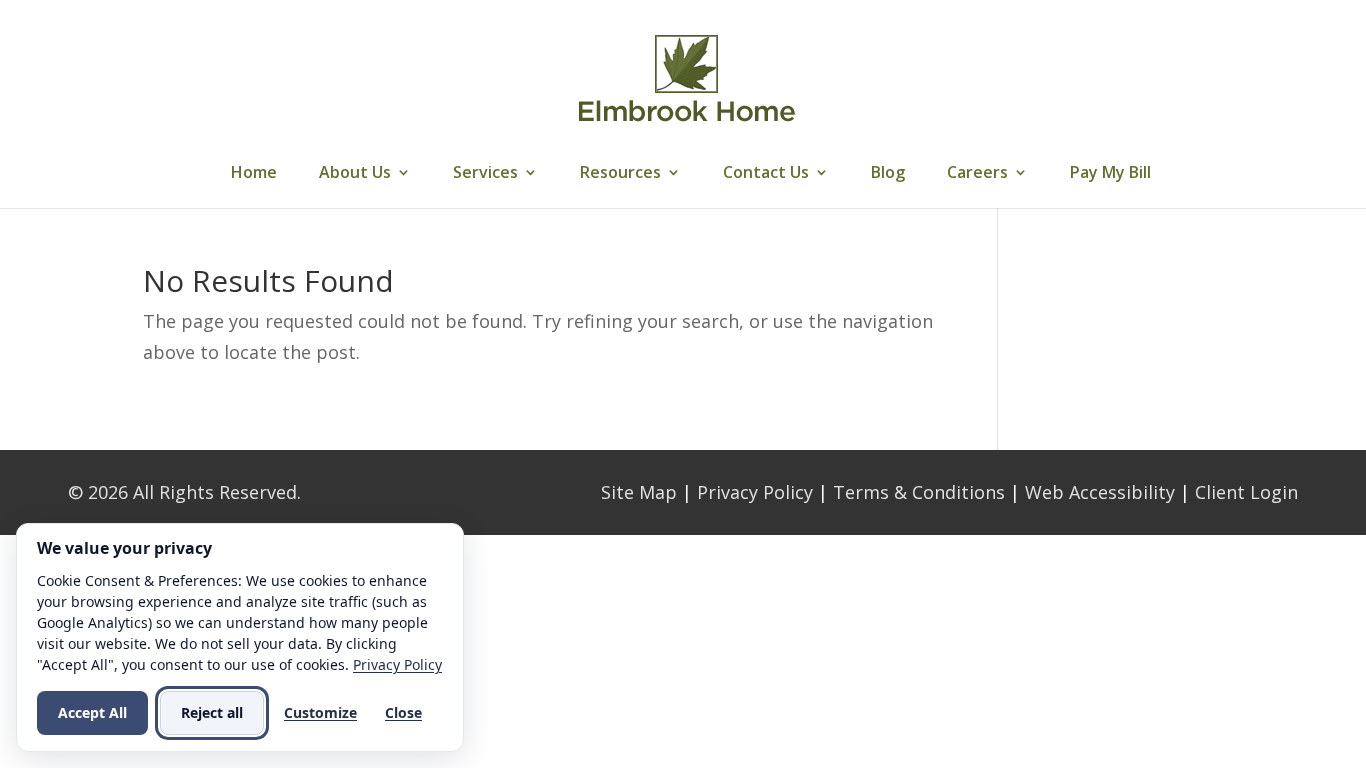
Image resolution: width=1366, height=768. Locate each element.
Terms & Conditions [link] (919, 492)
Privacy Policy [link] (755, 492)
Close (403, 712)
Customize (320, 712)
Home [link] (254, 174)
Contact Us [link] (766, 174)
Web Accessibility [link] (1100, 492)
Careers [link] (977, 174)
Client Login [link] (1246, 492)
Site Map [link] (639, 492)
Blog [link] (888, 174)
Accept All (92, 712)
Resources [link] (620, 174)
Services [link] (485, 174)
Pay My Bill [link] (1110, 174)
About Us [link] (355, 174)
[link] (686, 78)
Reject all (212, 712)
